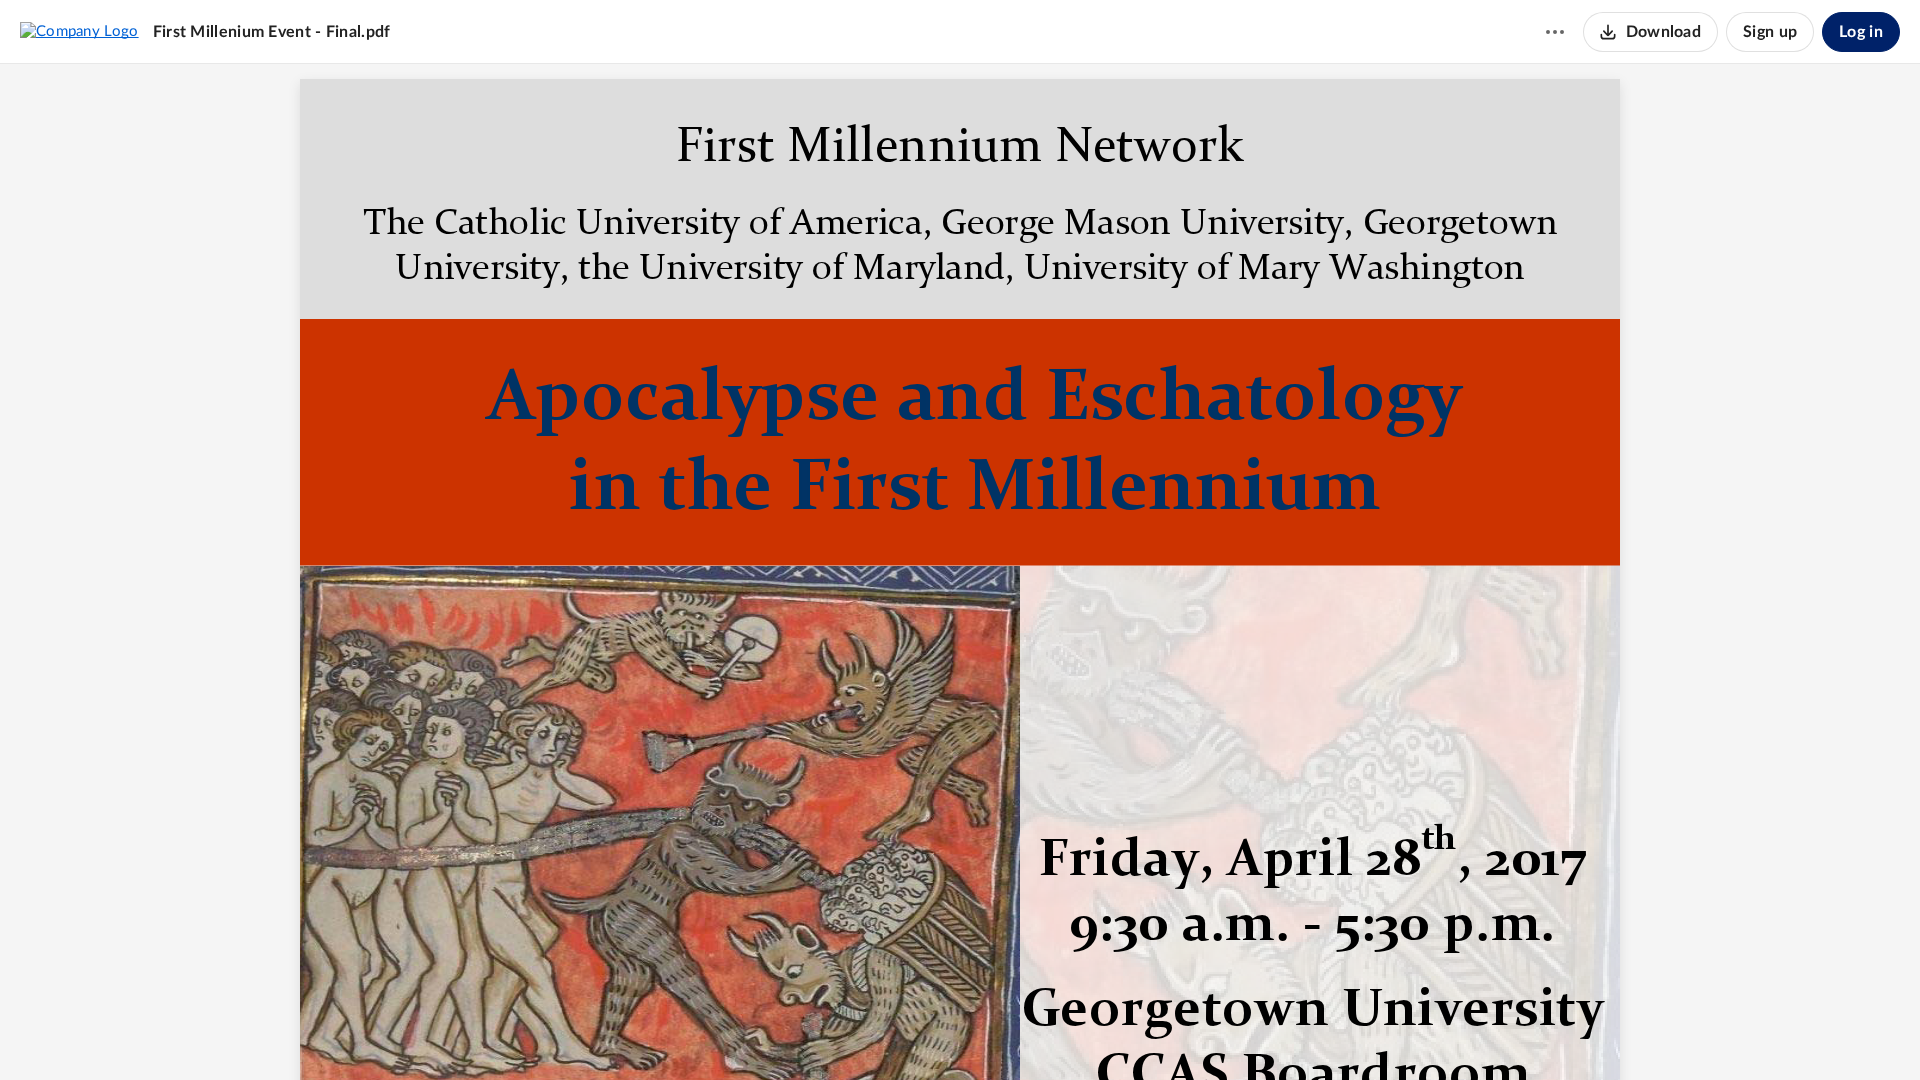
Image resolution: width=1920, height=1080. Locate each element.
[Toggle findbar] (885, 1031)
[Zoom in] (993, 1031)
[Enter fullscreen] (1071, 1031)
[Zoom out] (925, 1031)
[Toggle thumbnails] (849, 1031)
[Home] (79, 31)
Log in (1861, 32)
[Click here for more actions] (1555, 32)
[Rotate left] (1033, 1031)
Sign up (1770, 32)
